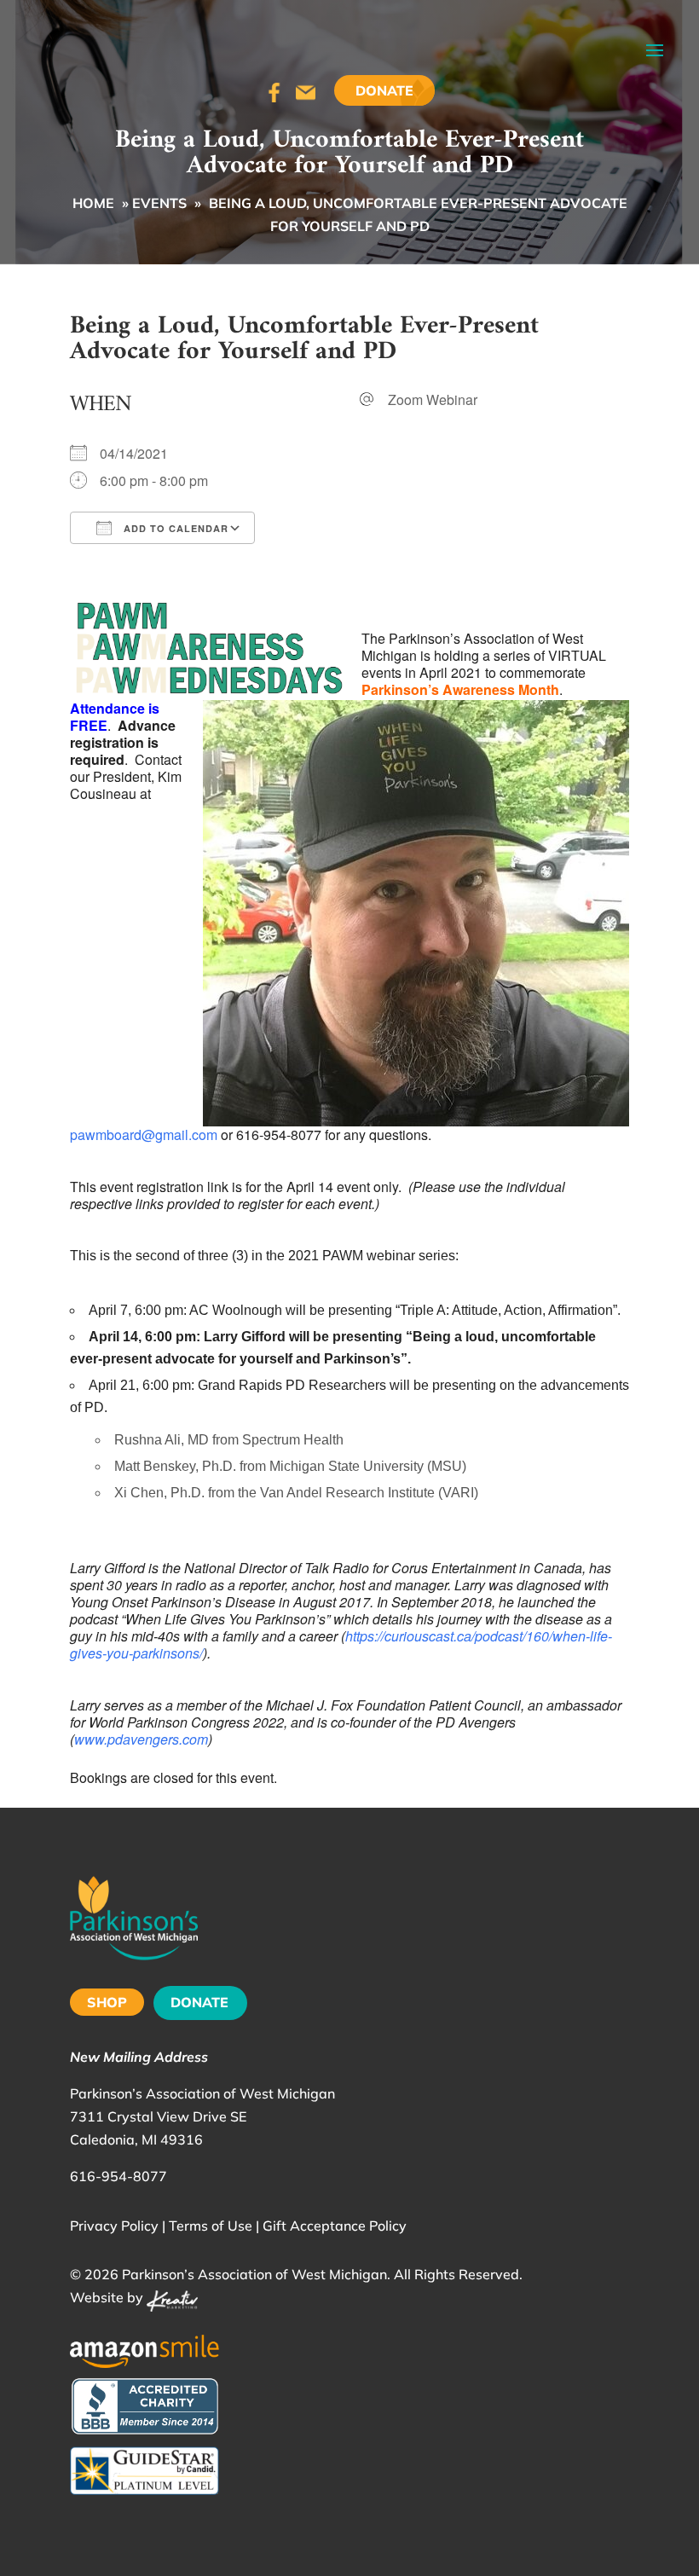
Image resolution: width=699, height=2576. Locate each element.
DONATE (199, 2002)
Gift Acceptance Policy (335, 2226)
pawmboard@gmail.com (144, 1135)
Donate (384, 90)
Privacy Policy (114, 2226)
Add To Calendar (174, 528)
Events (159, 203)
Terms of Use (211, 2226)
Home (93, 203)
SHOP (107, 2002)
